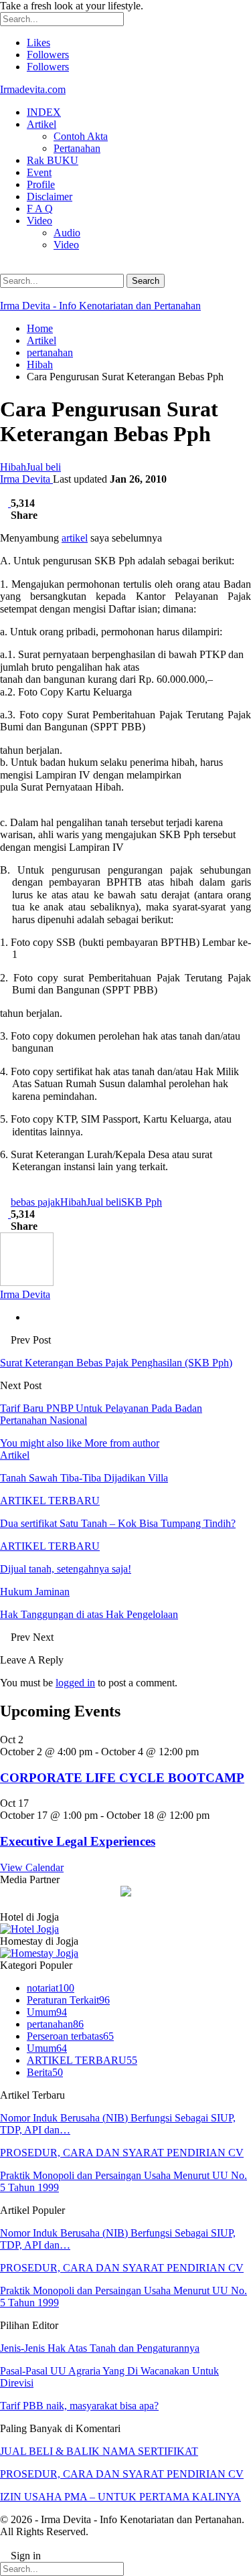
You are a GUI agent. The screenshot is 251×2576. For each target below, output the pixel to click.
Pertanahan (77, 148)
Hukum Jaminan (35, 1592)
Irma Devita (26, 479)
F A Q (40, 209)
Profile (41, 184)
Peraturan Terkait (68, 2000)
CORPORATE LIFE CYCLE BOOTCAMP (122, 1778)
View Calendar (32, 1867)
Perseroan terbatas (70, 2036)
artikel (75, 538)
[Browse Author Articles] (27, 1282)
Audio (67, 233)
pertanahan (55, 2024)
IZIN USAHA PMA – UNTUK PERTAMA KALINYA (120, 2497)
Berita (45, 2072)
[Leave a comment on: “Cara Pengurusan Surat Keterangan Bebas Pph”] (5, 503)
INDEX (44, 112)
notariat (51, 1988)
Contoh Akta (81, 136)
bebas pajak (35, 1202)
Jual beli (44, 467)
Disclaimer (50, 196)
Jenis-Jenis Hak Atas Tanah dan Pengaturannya (100, 2348)
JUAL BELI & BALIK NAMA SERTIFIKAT (99, 2451)
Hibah (13, 467)
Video (39, 221)
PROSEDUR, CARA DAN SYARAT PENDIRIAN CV (122, 2153)
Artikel (41, 124)
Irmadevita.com (33, 89)
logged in (75, 1683)
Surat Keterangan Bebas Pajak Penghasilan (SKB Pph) (116, 1363)
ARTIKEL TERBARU (50, 1501)
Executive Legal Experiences (78, 1841)
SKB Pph (142, 1202)
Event (39, 172)
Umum (47, 2012)
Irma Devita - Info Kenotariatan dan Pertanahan (100, 306)
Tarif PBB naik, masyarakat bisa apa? (79, 2406)
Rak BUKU (53, 160)
